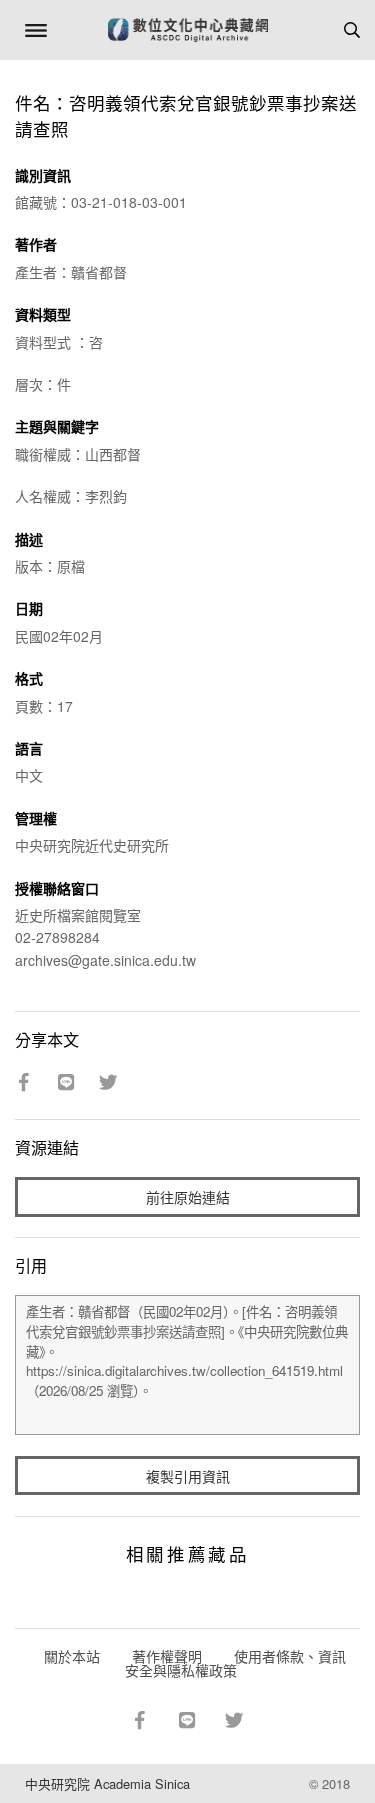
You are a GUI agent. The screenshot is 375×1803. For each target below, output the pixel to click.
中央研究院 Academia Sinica (107, 1783)
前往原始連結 (188, 1197)
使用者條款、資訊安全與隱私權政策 (235, 1663)
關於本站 (72, 1656)
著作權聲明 (167, 1656)
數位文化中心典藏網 (188, 30)
